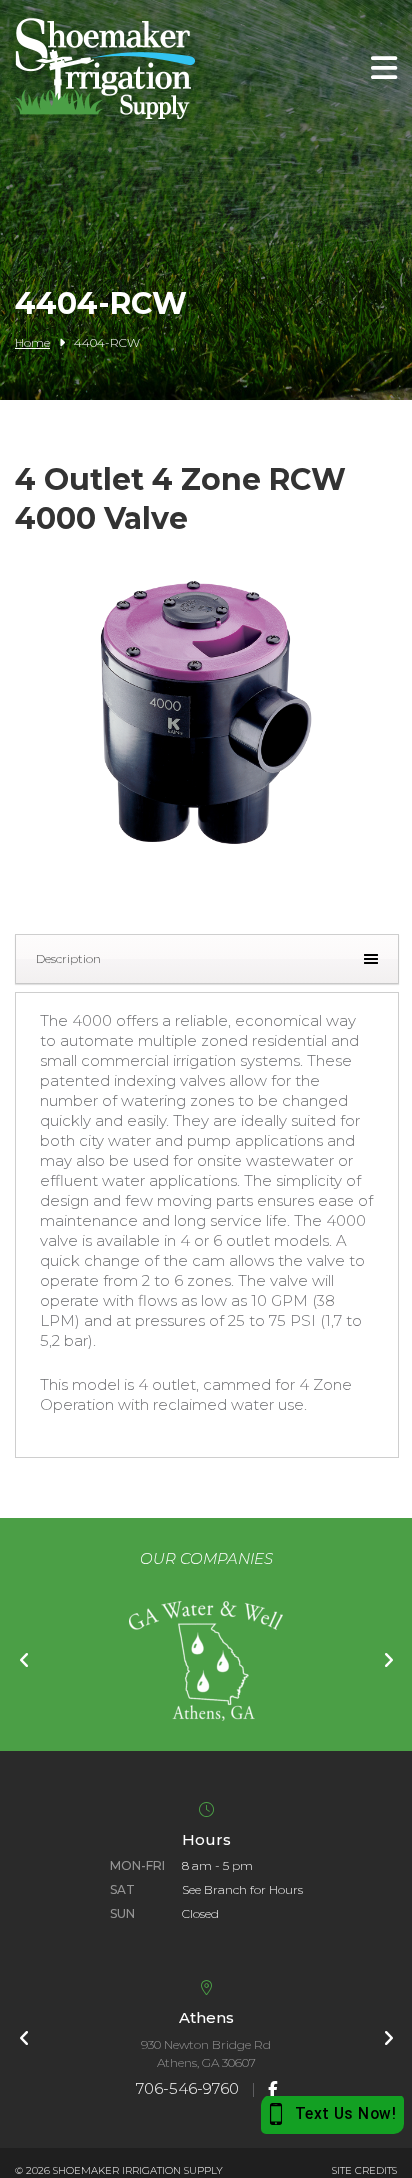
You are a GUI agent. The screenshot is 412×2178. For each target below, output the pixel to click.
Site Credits (364, 2170)
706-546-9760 (187, 2088)
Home (32, 342)
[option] (206, 1661)
